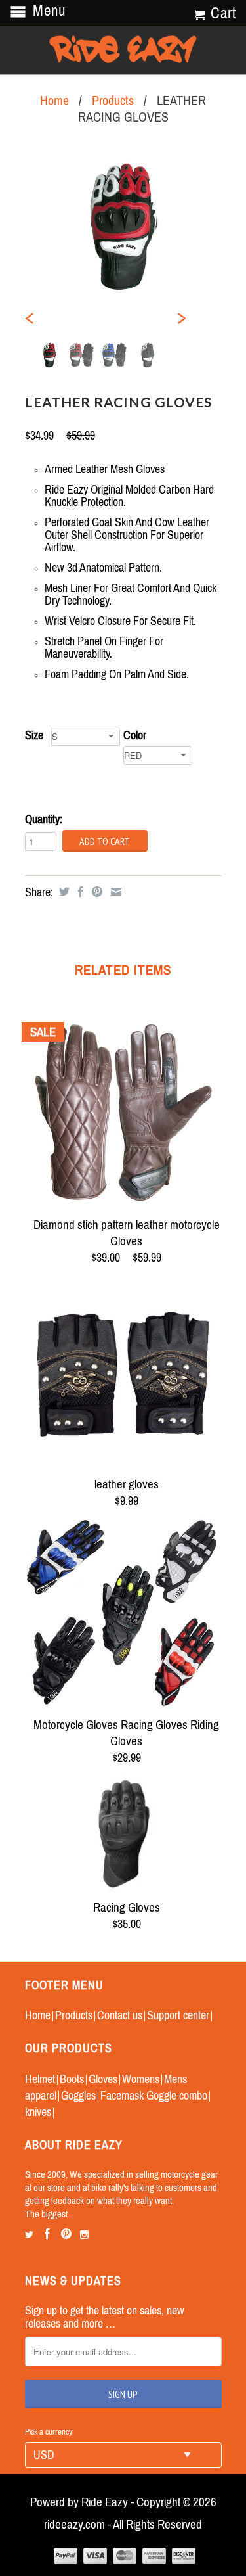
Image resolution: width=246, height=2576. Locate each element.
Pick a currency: (50, 2432)
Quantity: (44, 819)
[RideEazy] (123, 50)
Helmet (40, 2079)
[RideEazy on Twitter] (29, 2235)
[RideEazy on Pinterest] (66, 2234)
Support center (178, 2015)
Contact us (120, 2015)
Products (113, 100)
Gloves (103, 2079)
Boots (72, 2079)
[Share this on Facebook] (79, 892)
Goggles (78, 2095)
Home (38, 2015)
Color (135, 735)
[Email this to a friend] (114, 892)
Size (34, 735)
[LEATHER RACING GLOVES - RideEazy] (123, 227)
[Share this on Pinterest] (95, 892)
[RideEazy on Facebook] (47, 2234)
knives (38, 2112)
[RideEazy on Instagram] (84, 2235)
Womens (141, 2079)
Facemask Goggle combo (154, 2095)
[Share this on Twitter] (63, 892)
